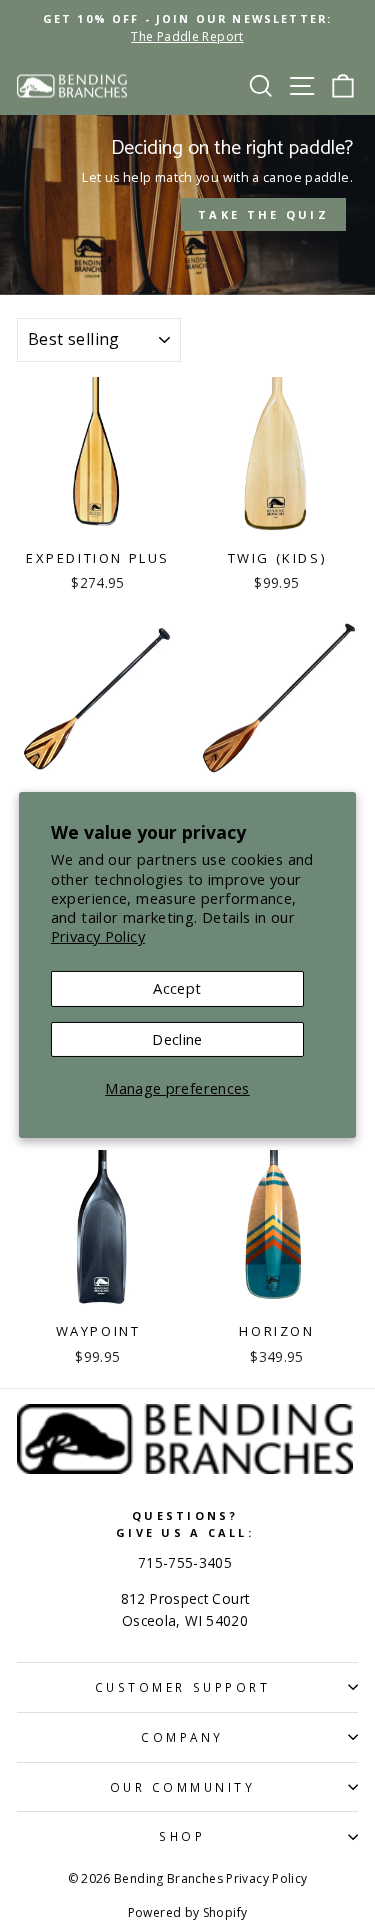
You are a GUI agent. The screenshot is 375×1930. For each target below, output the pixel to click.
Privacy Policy (98, 936)
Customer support (183, 1687)
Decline (177, 1039)
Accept (177, 988)
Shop (182, 1836)
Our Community (183, 1787)
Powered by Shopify (188, 1912)
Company (182, 1737)
